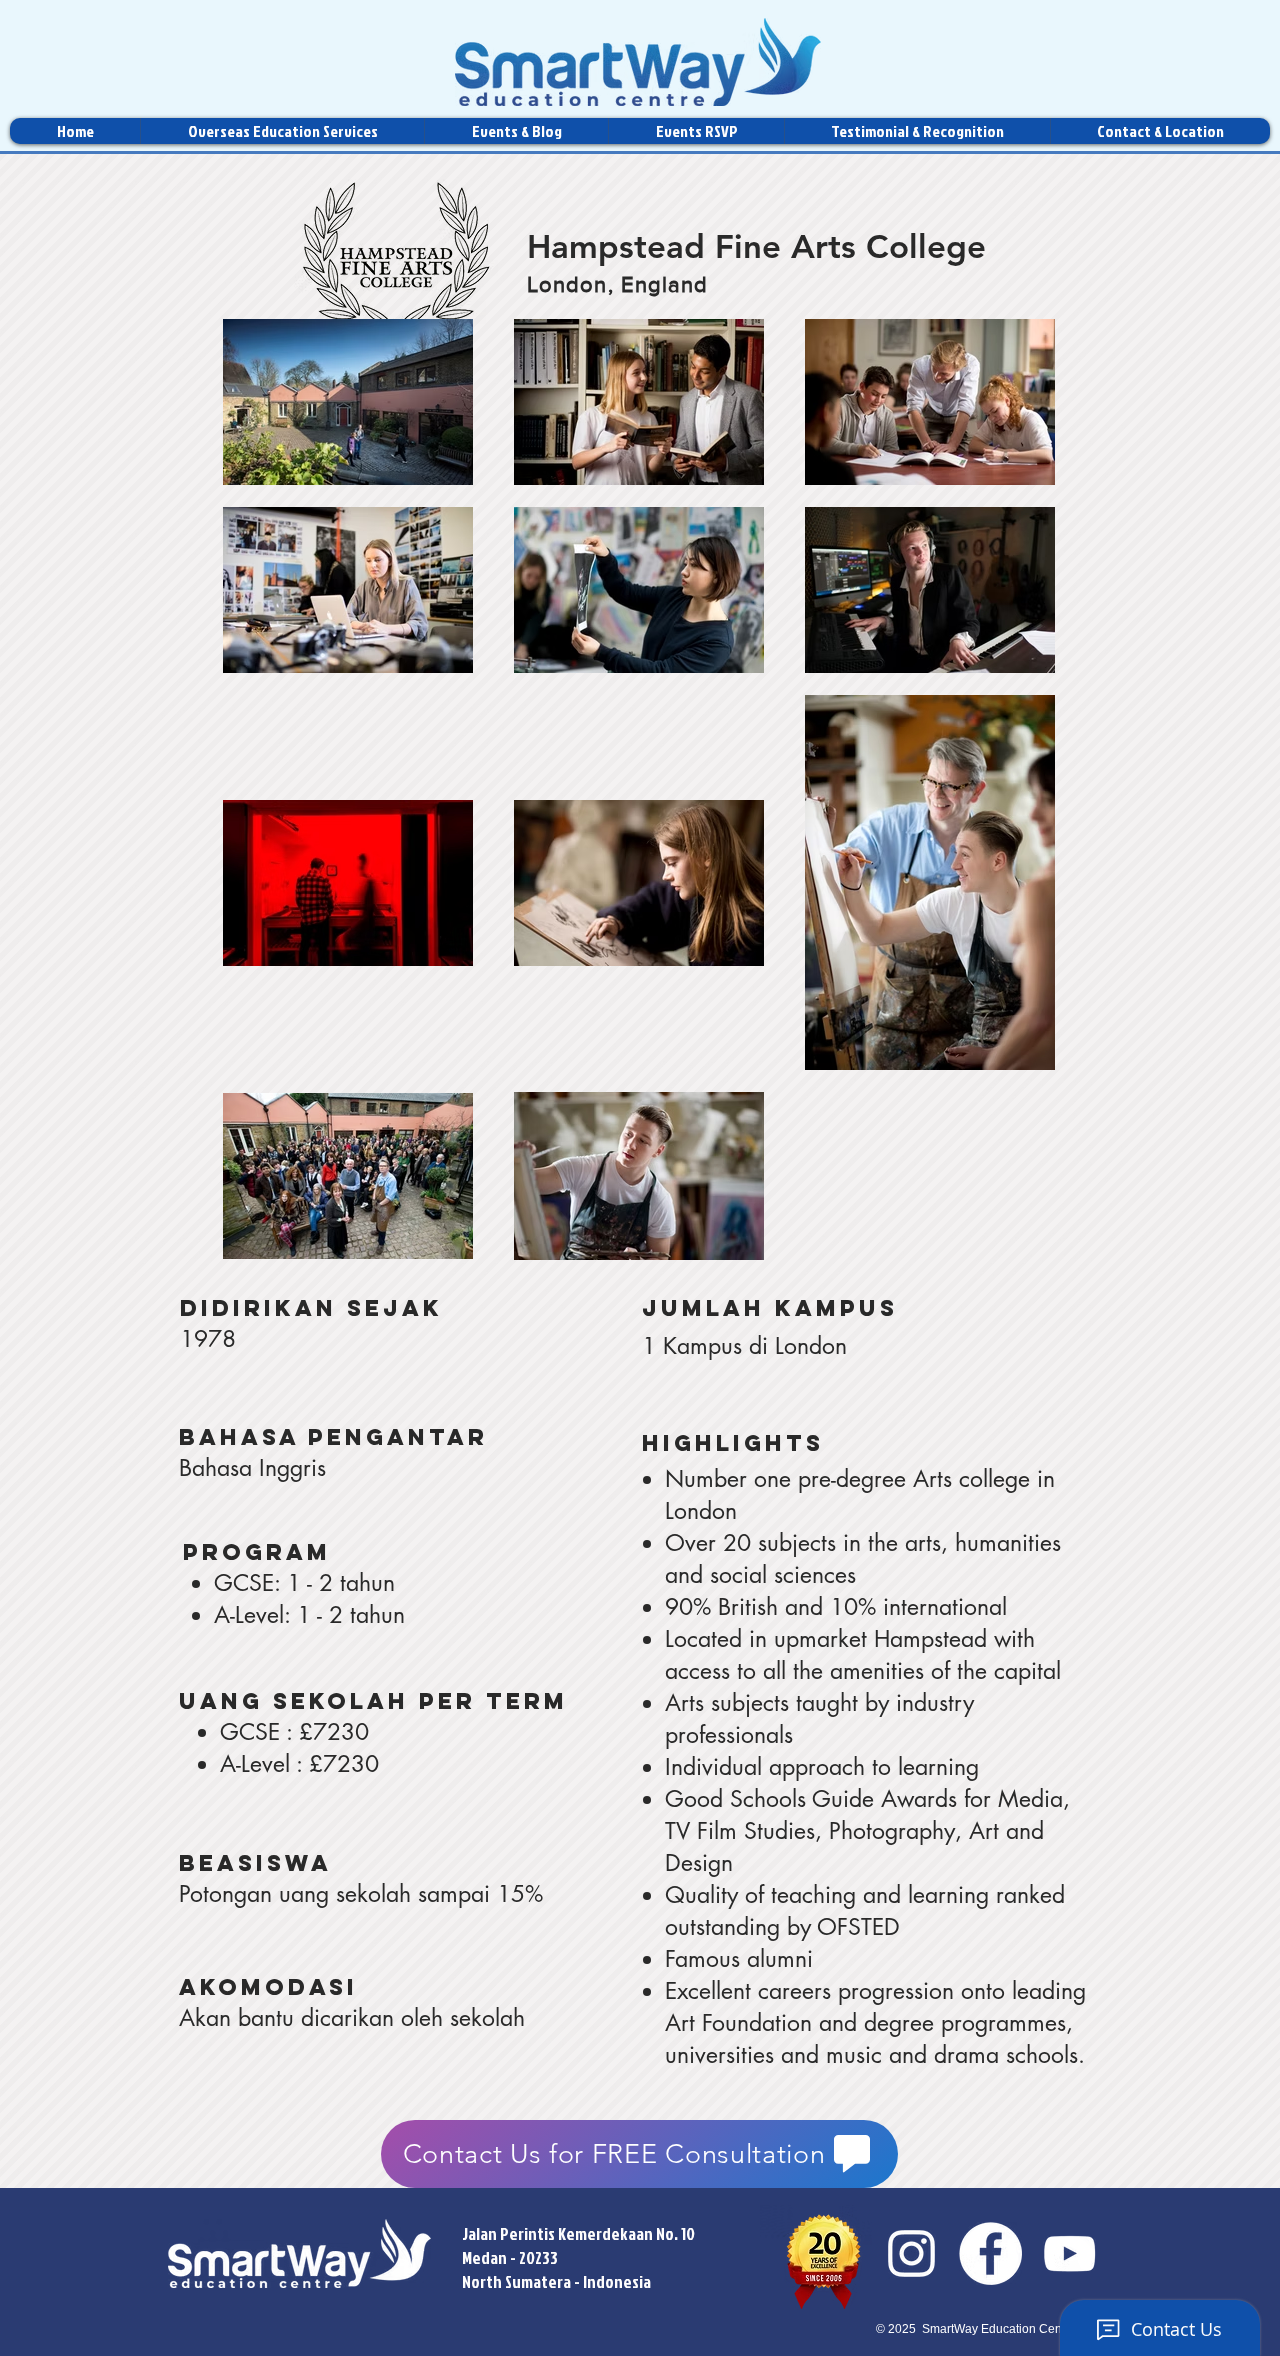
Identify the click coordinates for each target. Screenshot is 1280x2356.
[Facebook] (990, 2253)
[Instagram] (911, 2253)
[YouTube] (1069, 2253)
